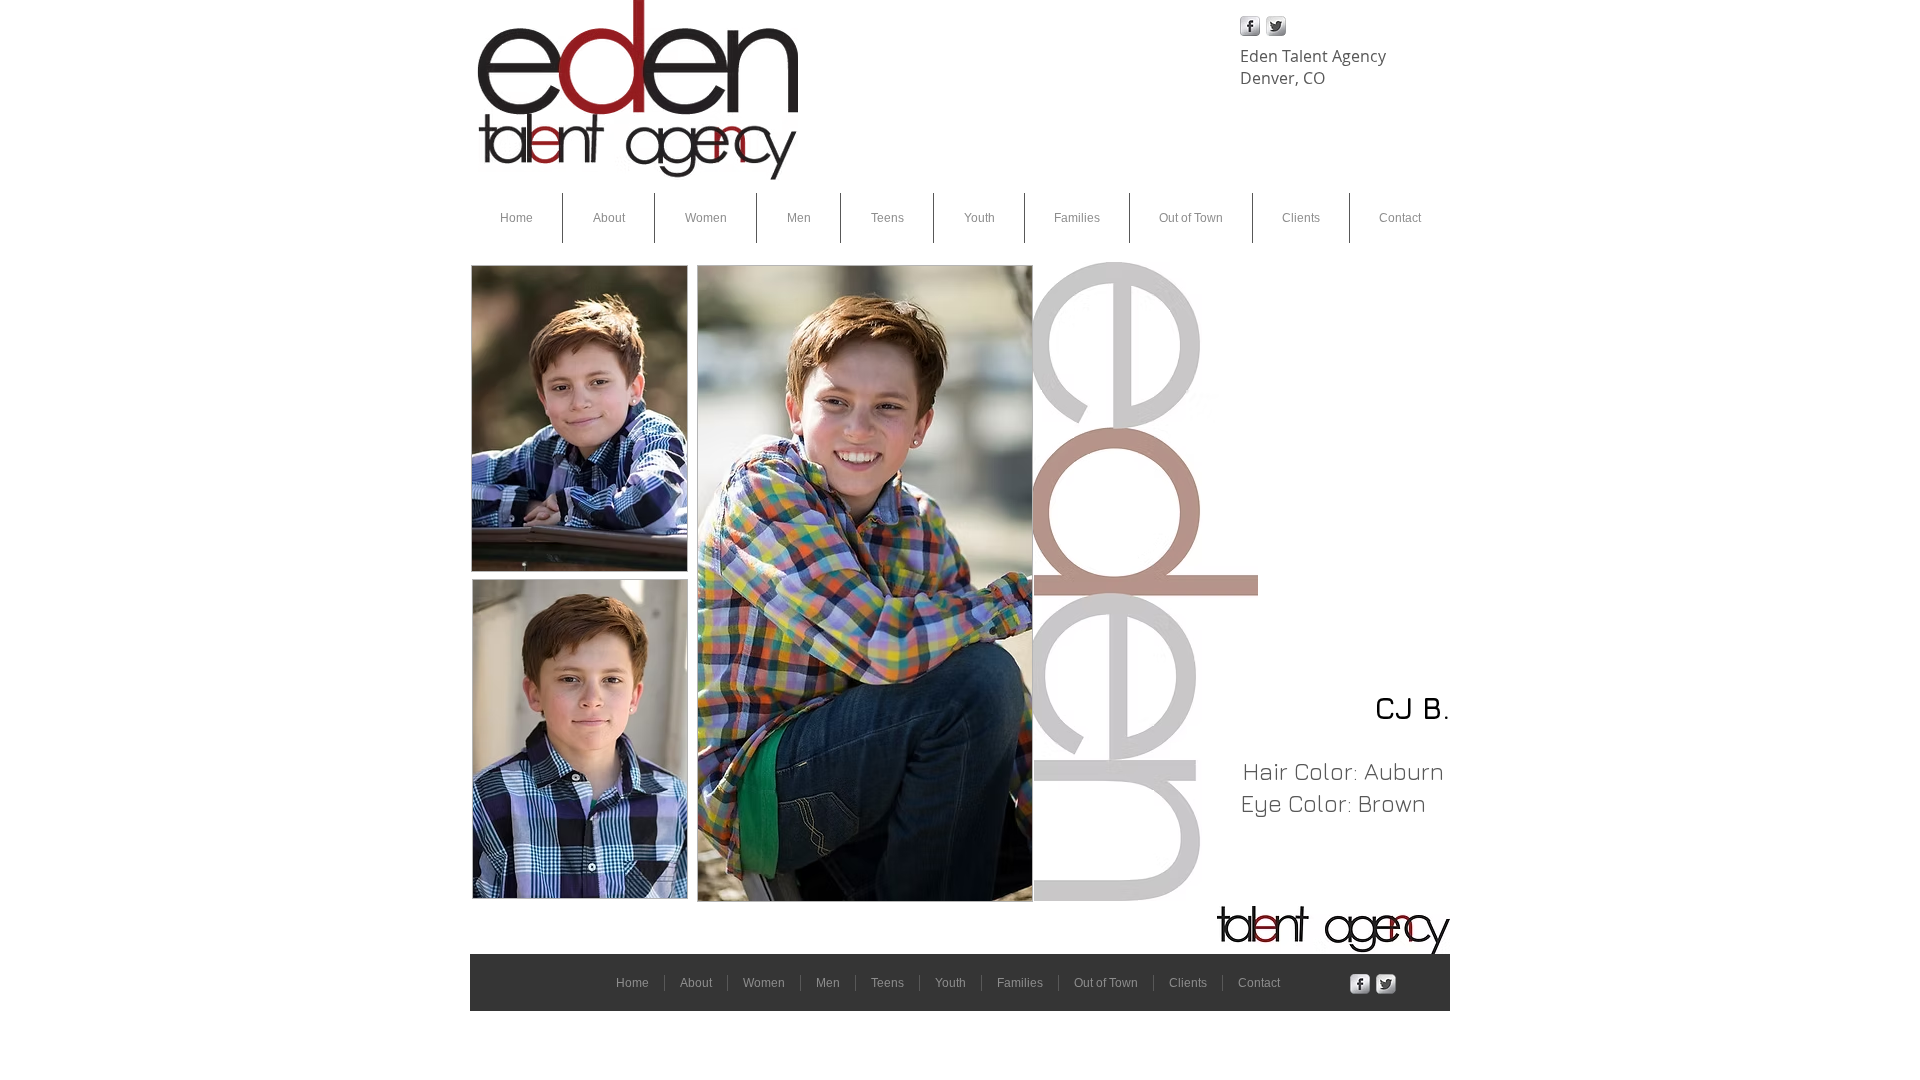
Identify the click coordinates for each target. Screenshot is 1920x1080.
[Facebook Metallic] (1250, 26)
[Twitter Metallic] (1276, 26)
